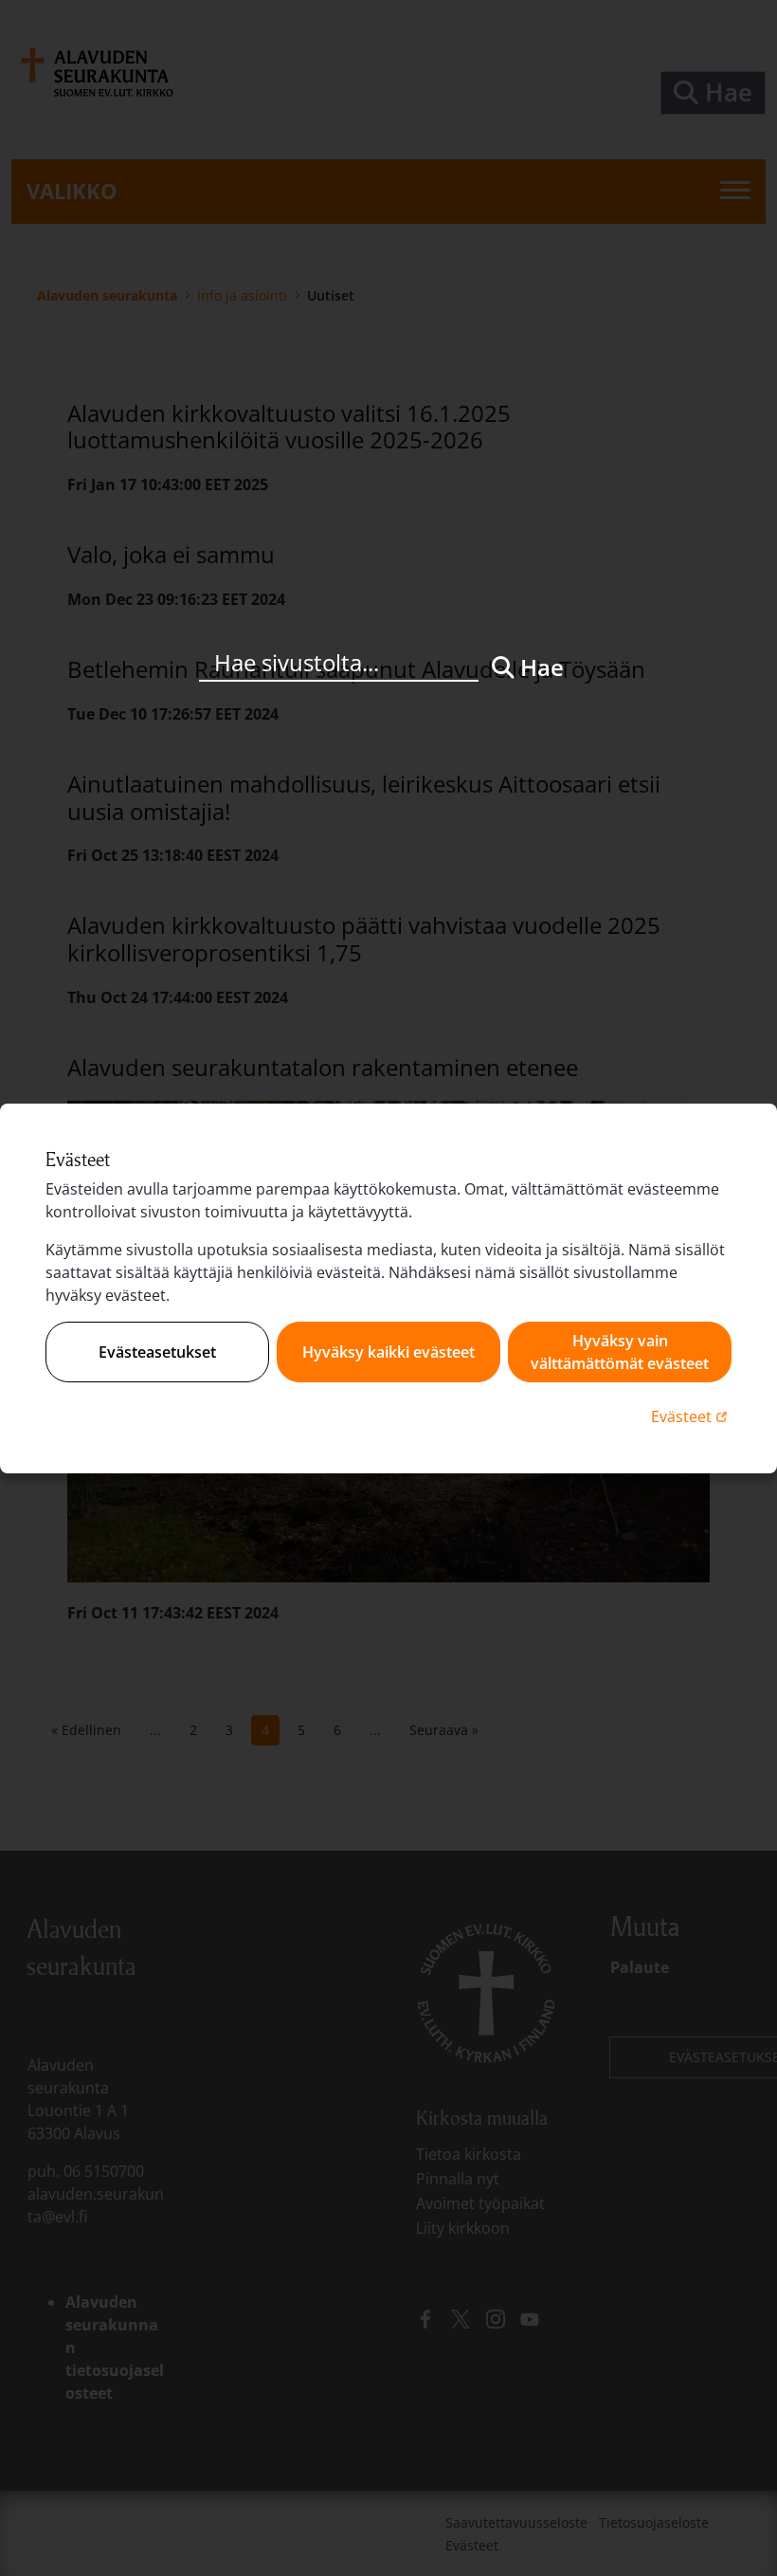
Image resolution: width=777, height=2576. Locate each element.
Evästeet (691, 1416)
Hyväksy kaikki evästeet (388, 1352)
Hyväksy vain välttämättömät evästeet (620, 1352)
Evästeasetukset (157, 1352)
